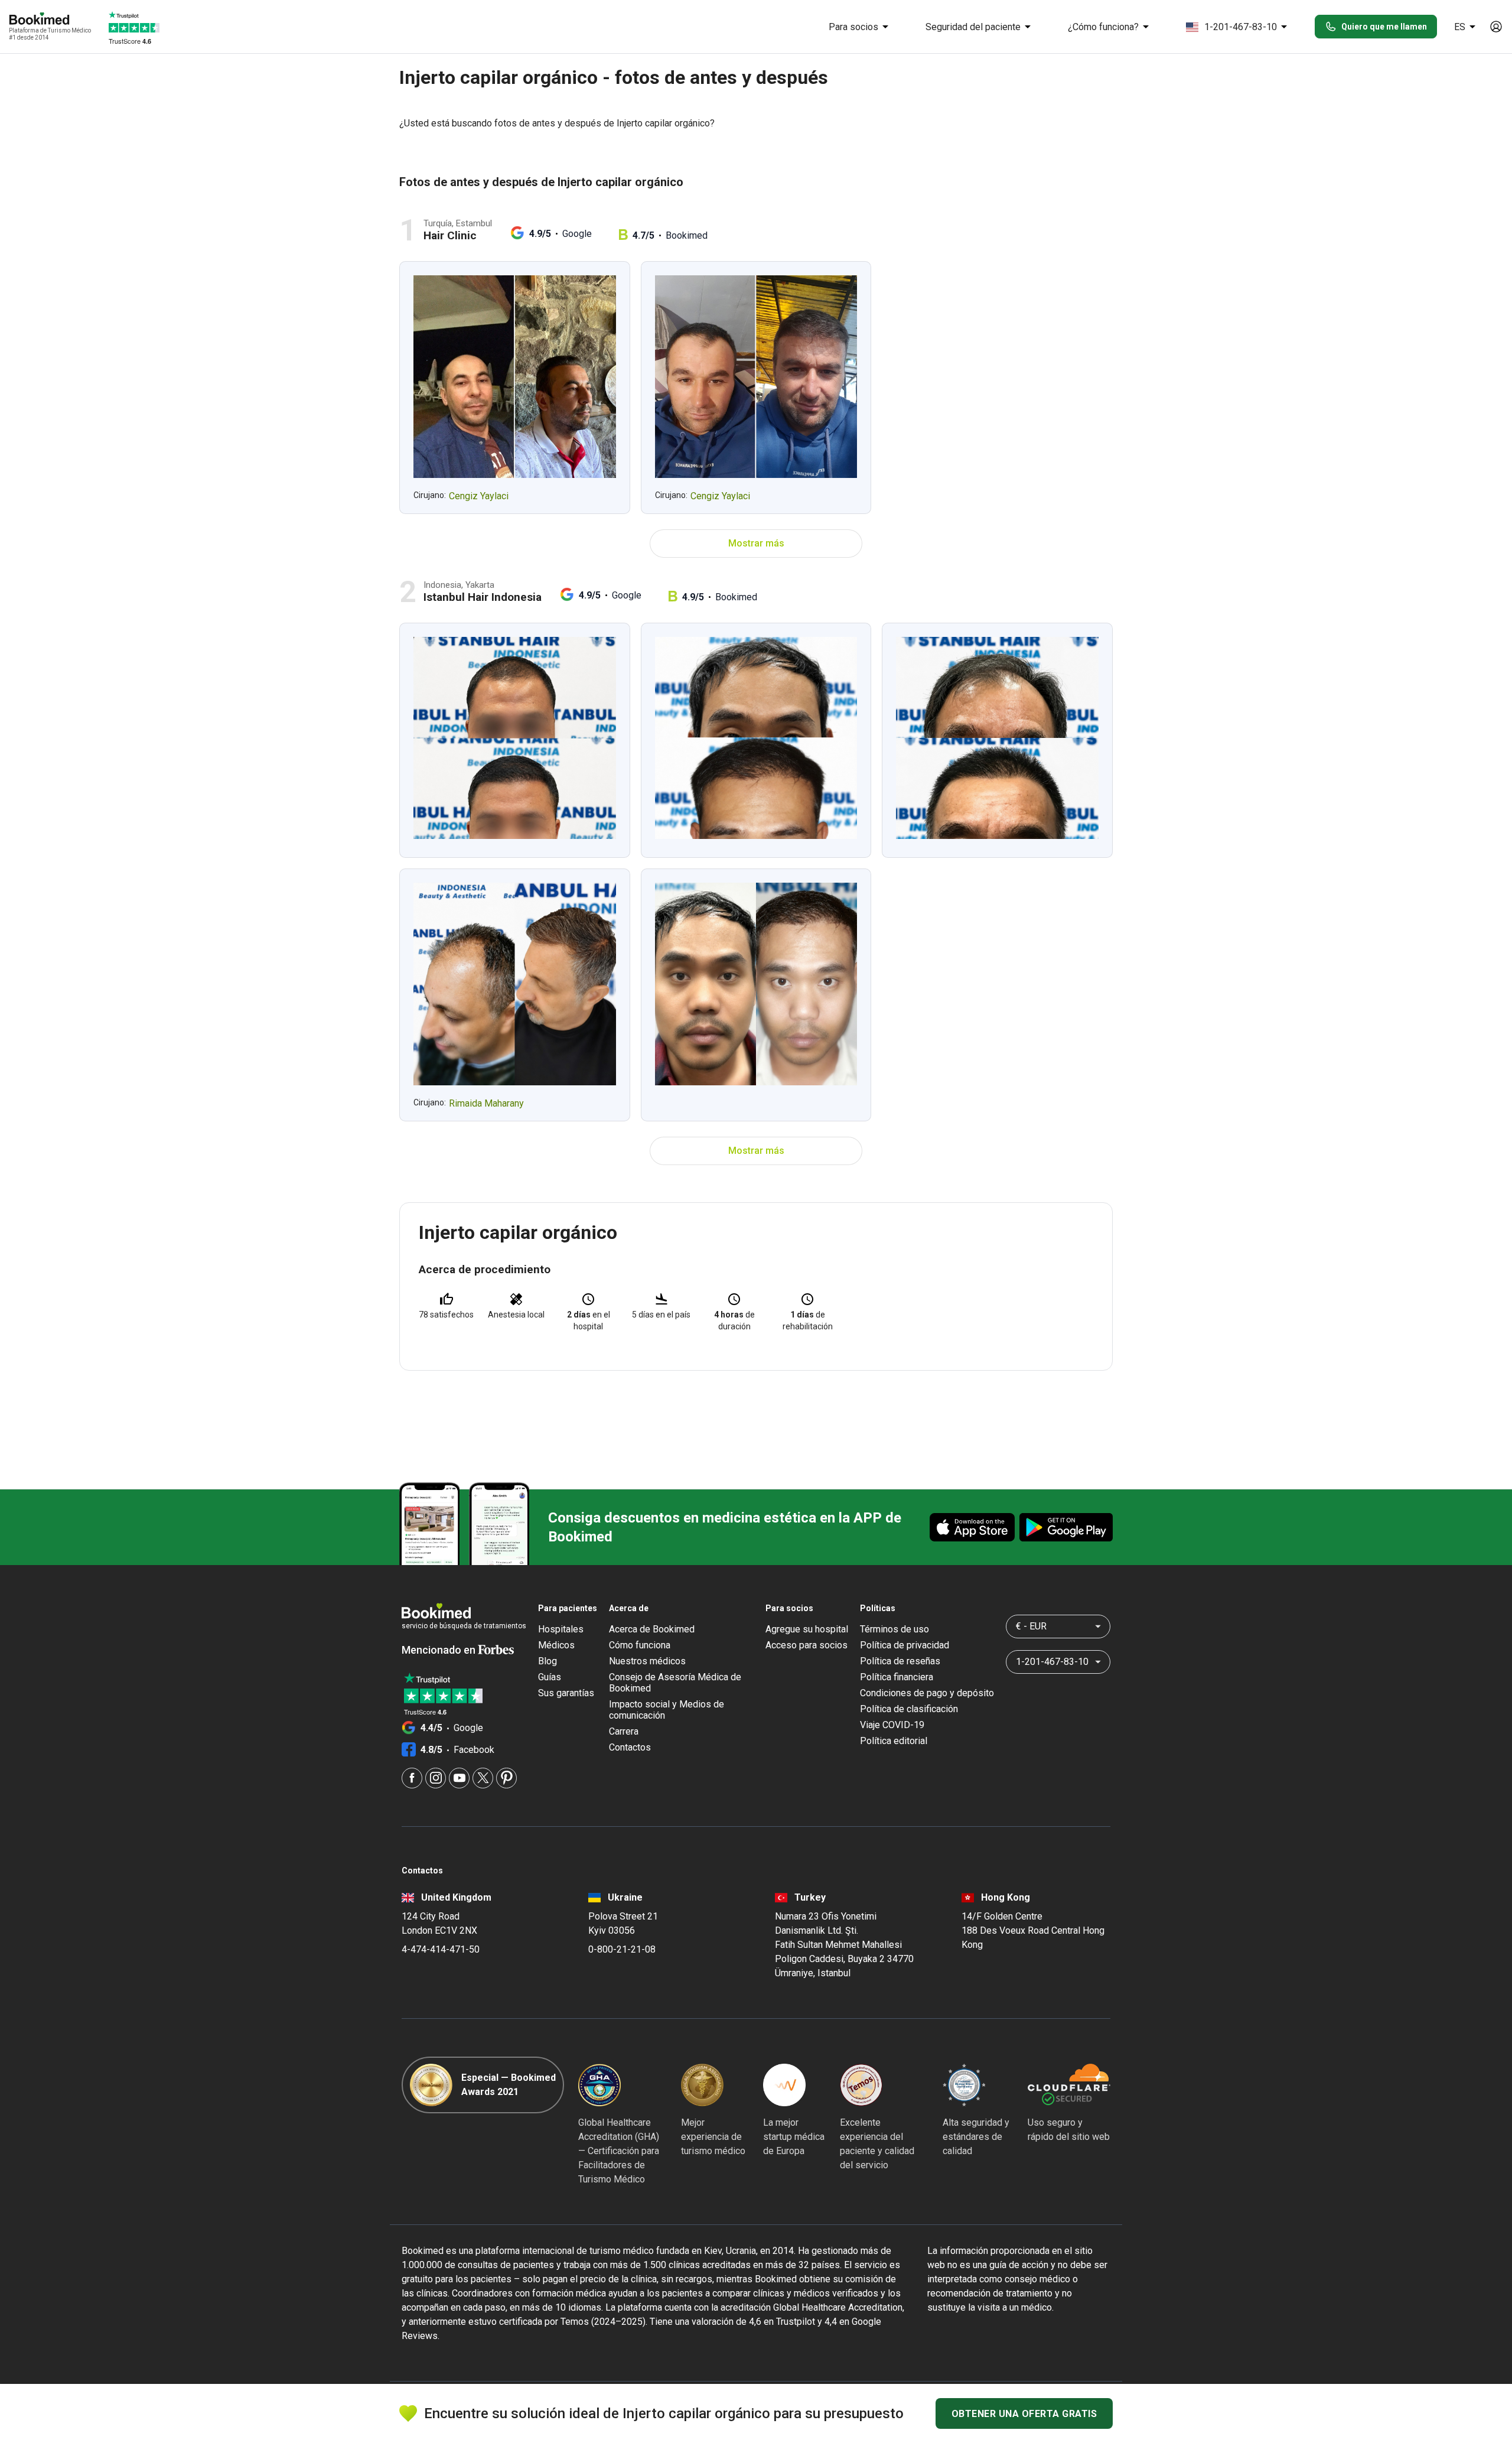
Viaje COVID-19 (892, 1725)
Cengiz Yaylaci (479, 496)
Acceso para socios (806, 1645)
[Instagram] (436, 1778)
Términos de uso (895, 1629)
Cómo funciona (640, 1645)
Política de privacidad (905, 1645)
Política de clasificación (909, 1709)
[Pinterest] (506, 1778)
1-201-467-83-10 (1241, 27)
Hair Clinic (450, 235)
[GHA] (599, 2085)
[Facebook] (412, 1778)
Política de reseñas (900, 1661)
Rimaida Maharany (486, 1103)
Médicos (556, 1645)
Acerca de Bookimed (652, 1629)
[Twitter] (483, 1778)
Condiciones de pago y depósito (927, 1693)
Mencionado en (440, 1650)
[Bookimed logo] (53, 19)
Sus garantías (566, 1693)
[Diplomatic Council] (964, 2085)
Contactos (630, 1747)
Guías (550, 1677)
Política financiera (897, 1677)
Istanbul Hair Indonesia (483, 597)
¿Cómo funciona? (1103, 27)
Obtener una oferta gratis (1024, 2414)
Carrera (624, 1731)
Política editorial (894, 1741)
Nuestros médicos (647, 1661)
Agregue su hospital (807, 1629)
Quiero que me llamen (1384, 27)
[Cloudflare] (1069, 2085)
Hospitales (561, 1629)
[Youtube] (459, 1778)
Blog (548, 1661)
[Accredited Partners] (861, 2085)
